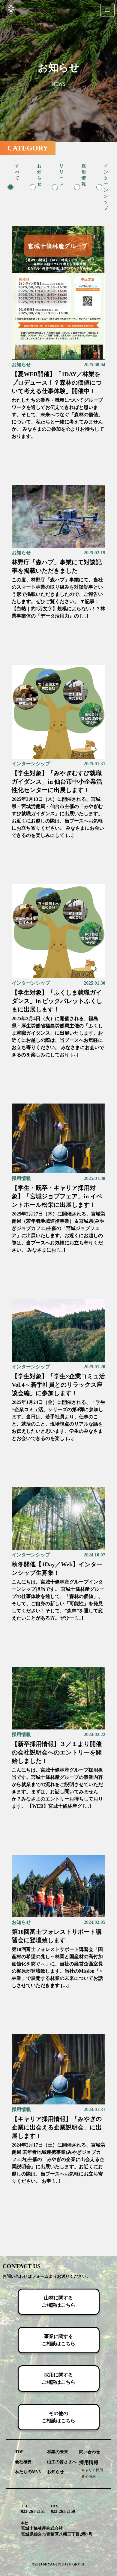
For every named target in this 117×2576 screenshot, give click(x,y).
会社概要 (23, 2462)
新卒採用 (88, 2476)
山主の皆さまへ (62, 2462)
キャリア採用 (92, 2470)
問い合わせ (90, 2452)
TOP (19, 2452)
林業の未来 (58, 2452)
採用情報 (21, 1178)
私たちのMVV (28, 2472)
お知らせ (21, 365)
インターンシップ (31, 764)
